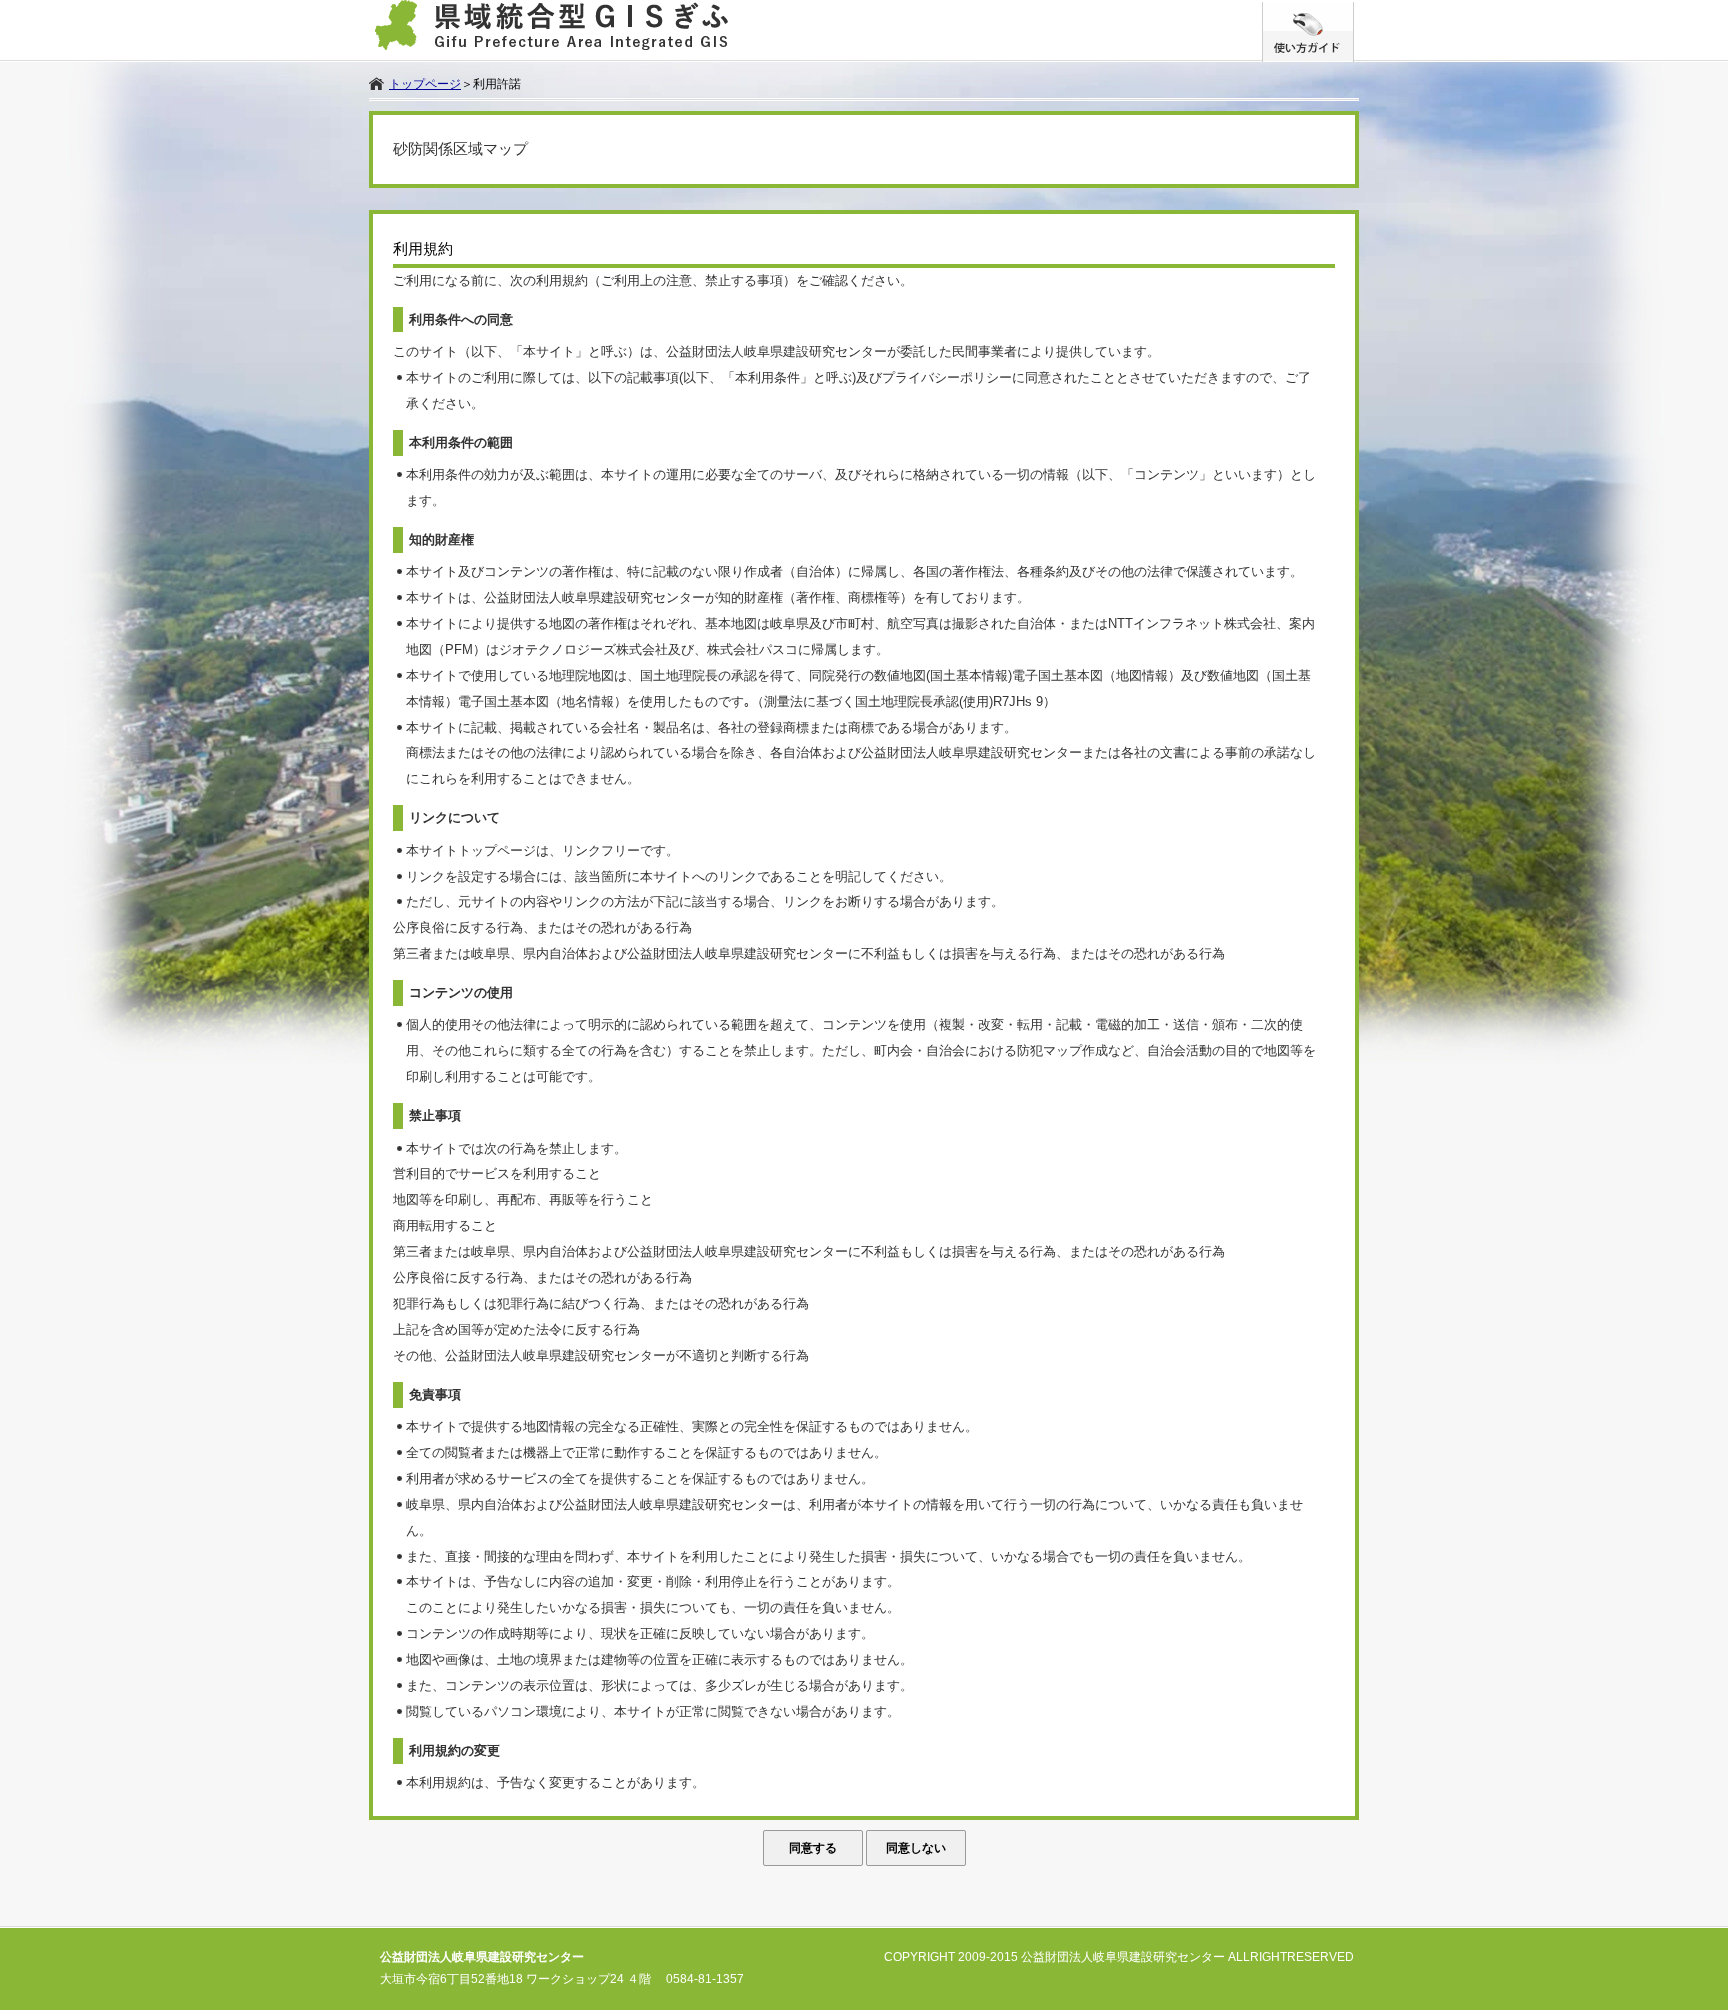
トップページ (425, 84)
